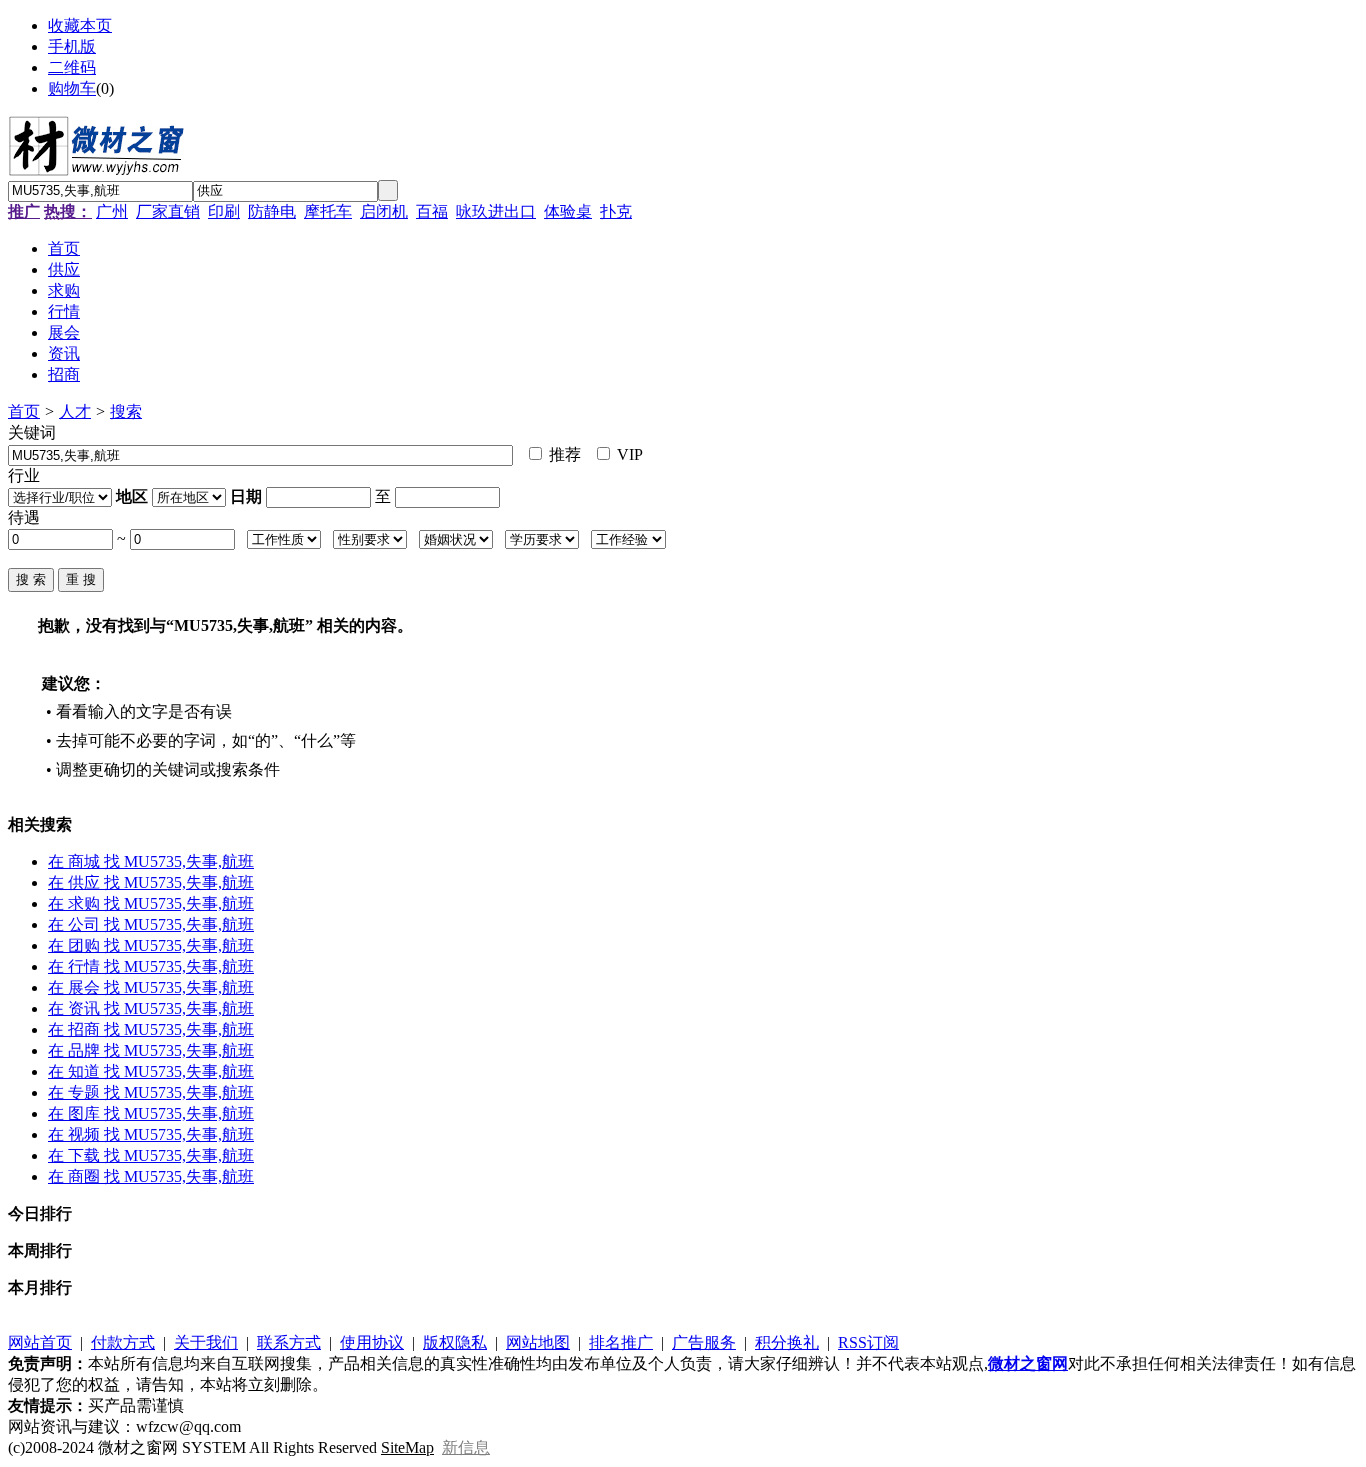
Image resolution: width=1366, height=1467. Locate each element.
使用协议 (372, 1342)
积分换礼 (787, 1342)
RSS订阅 (868, 1342)
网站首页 (40, 1342)
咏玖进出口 (496, 211)
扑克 (616, 211)
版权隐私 (455, 1342)
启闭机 (384, 211)
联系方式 (289, 1342)
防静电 (272, 211)
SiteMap (407, 1447)
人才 (75, 411)
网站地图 (538, 1342)
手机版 (72, 46)
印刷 (224, 211)
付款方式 (123, 1342)
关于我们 (206, 1342)
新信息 (466, 1447)
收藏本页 (80, 25)
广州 (112, 211)
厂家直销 (168, 211)
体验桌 (568, 211)
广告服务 (704, 1342)
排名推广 (621, 1342)
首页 (24, 411)
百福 (432, 211)
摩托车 (328, 211)
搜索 (126, 411)
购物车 (72, 88)
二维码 (72, 67)
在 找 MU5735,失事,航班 (151, 861)
